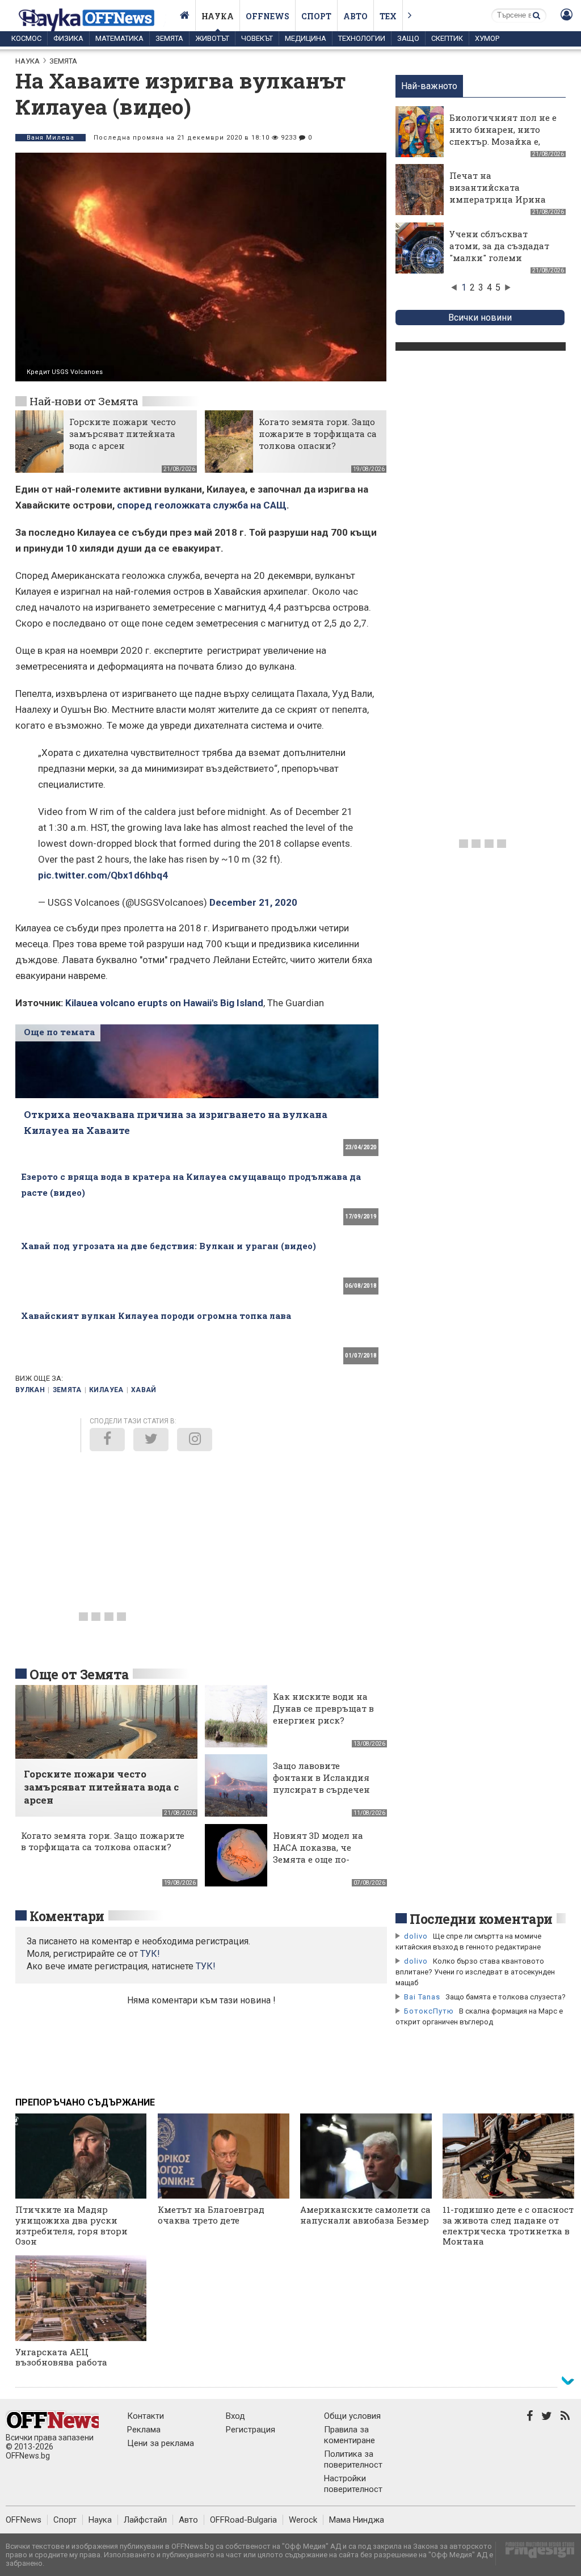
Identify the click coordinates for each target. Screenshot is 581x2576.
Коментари (67, 1916)
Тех (388, 16)
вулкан (30, 1390)
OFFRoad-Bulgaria (243, 2520)
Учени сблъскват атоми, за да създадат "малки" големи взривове (499, 252)
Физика (68, 38)
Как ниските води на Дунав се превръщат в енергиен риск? (323, 1708)
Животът (212, 38)
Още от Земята (79, 1674)
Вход (235, 2416)
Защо (408, 38)
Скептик (447, 38)
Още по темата (59, 1032)
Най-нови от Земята (84, 401)
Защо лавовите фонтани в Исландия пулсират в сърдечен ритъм (321, 1783)
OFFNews (24, 2520)
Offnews (268, 16)
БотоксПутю (429, 2011)
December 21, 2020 (253, 902)
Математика (119, 38)
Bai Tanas (422, 1997)
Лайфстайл (145, 2520)
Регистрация (250, 2430)
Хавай (144, 1390)
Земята (169, 38)
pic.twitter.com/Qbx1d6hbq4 (103, 875)
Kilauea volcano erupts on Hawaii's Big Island (164, 1003)
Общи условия (352, 2416)
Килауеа (106, 1390)
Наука (218, 16)
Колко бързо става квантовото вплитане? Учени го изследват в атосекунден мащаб (475, 1972)
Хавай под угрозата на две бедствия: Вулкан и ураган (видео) (169, 1246)
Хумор (487, 38)
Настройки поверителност (353, 2484)
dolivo (416, 1936)
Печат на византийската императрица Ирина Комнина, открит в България (498, 199)
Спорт (316, 16)
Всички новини (480, 318)
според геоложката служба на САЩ (202, 505)
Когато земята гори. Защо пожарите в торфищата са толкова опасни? (318, 434)
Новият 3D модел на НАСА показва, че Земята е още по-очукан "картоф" (318, 1853)
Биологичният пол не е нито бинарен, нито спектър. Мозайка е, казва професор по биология (503, 141)
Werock (303, 2520)
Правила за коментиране (350, 2435)
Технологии (362, 38)
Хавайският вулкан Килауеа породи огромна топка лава (156, 1316)
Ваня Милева (50, 138)
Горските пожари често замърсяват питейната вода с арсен (123, 434)
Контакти (146, 2416)
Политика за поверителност (353, 2459)
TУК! (150, 1954)
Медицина (306, 38)
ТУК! (206, 1966)
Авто (355, 16)
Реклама (144, 2430)
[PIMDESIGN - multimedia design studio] (535, 2554)
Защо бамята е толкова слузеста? (506, 1997)
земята (67, 1390)
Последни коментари (481, 1919)
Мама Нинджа (357, 2520)
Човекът (257, 38)
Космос (26, 38)
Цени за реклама (161, 2443)
